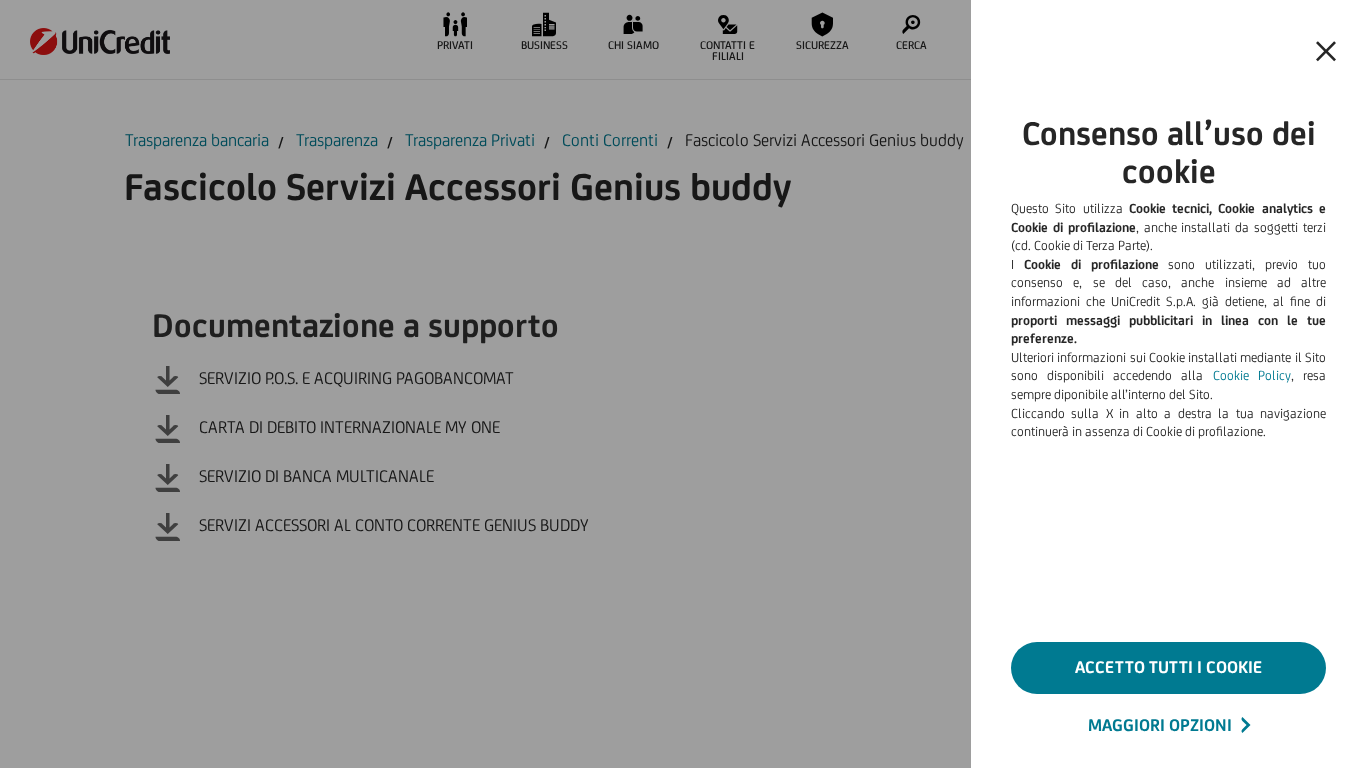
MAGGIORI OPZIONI (1160, 725)
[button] (1326, 52)
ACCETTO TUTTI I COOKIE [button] (1168, 667)
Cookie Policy (1252, 375)
